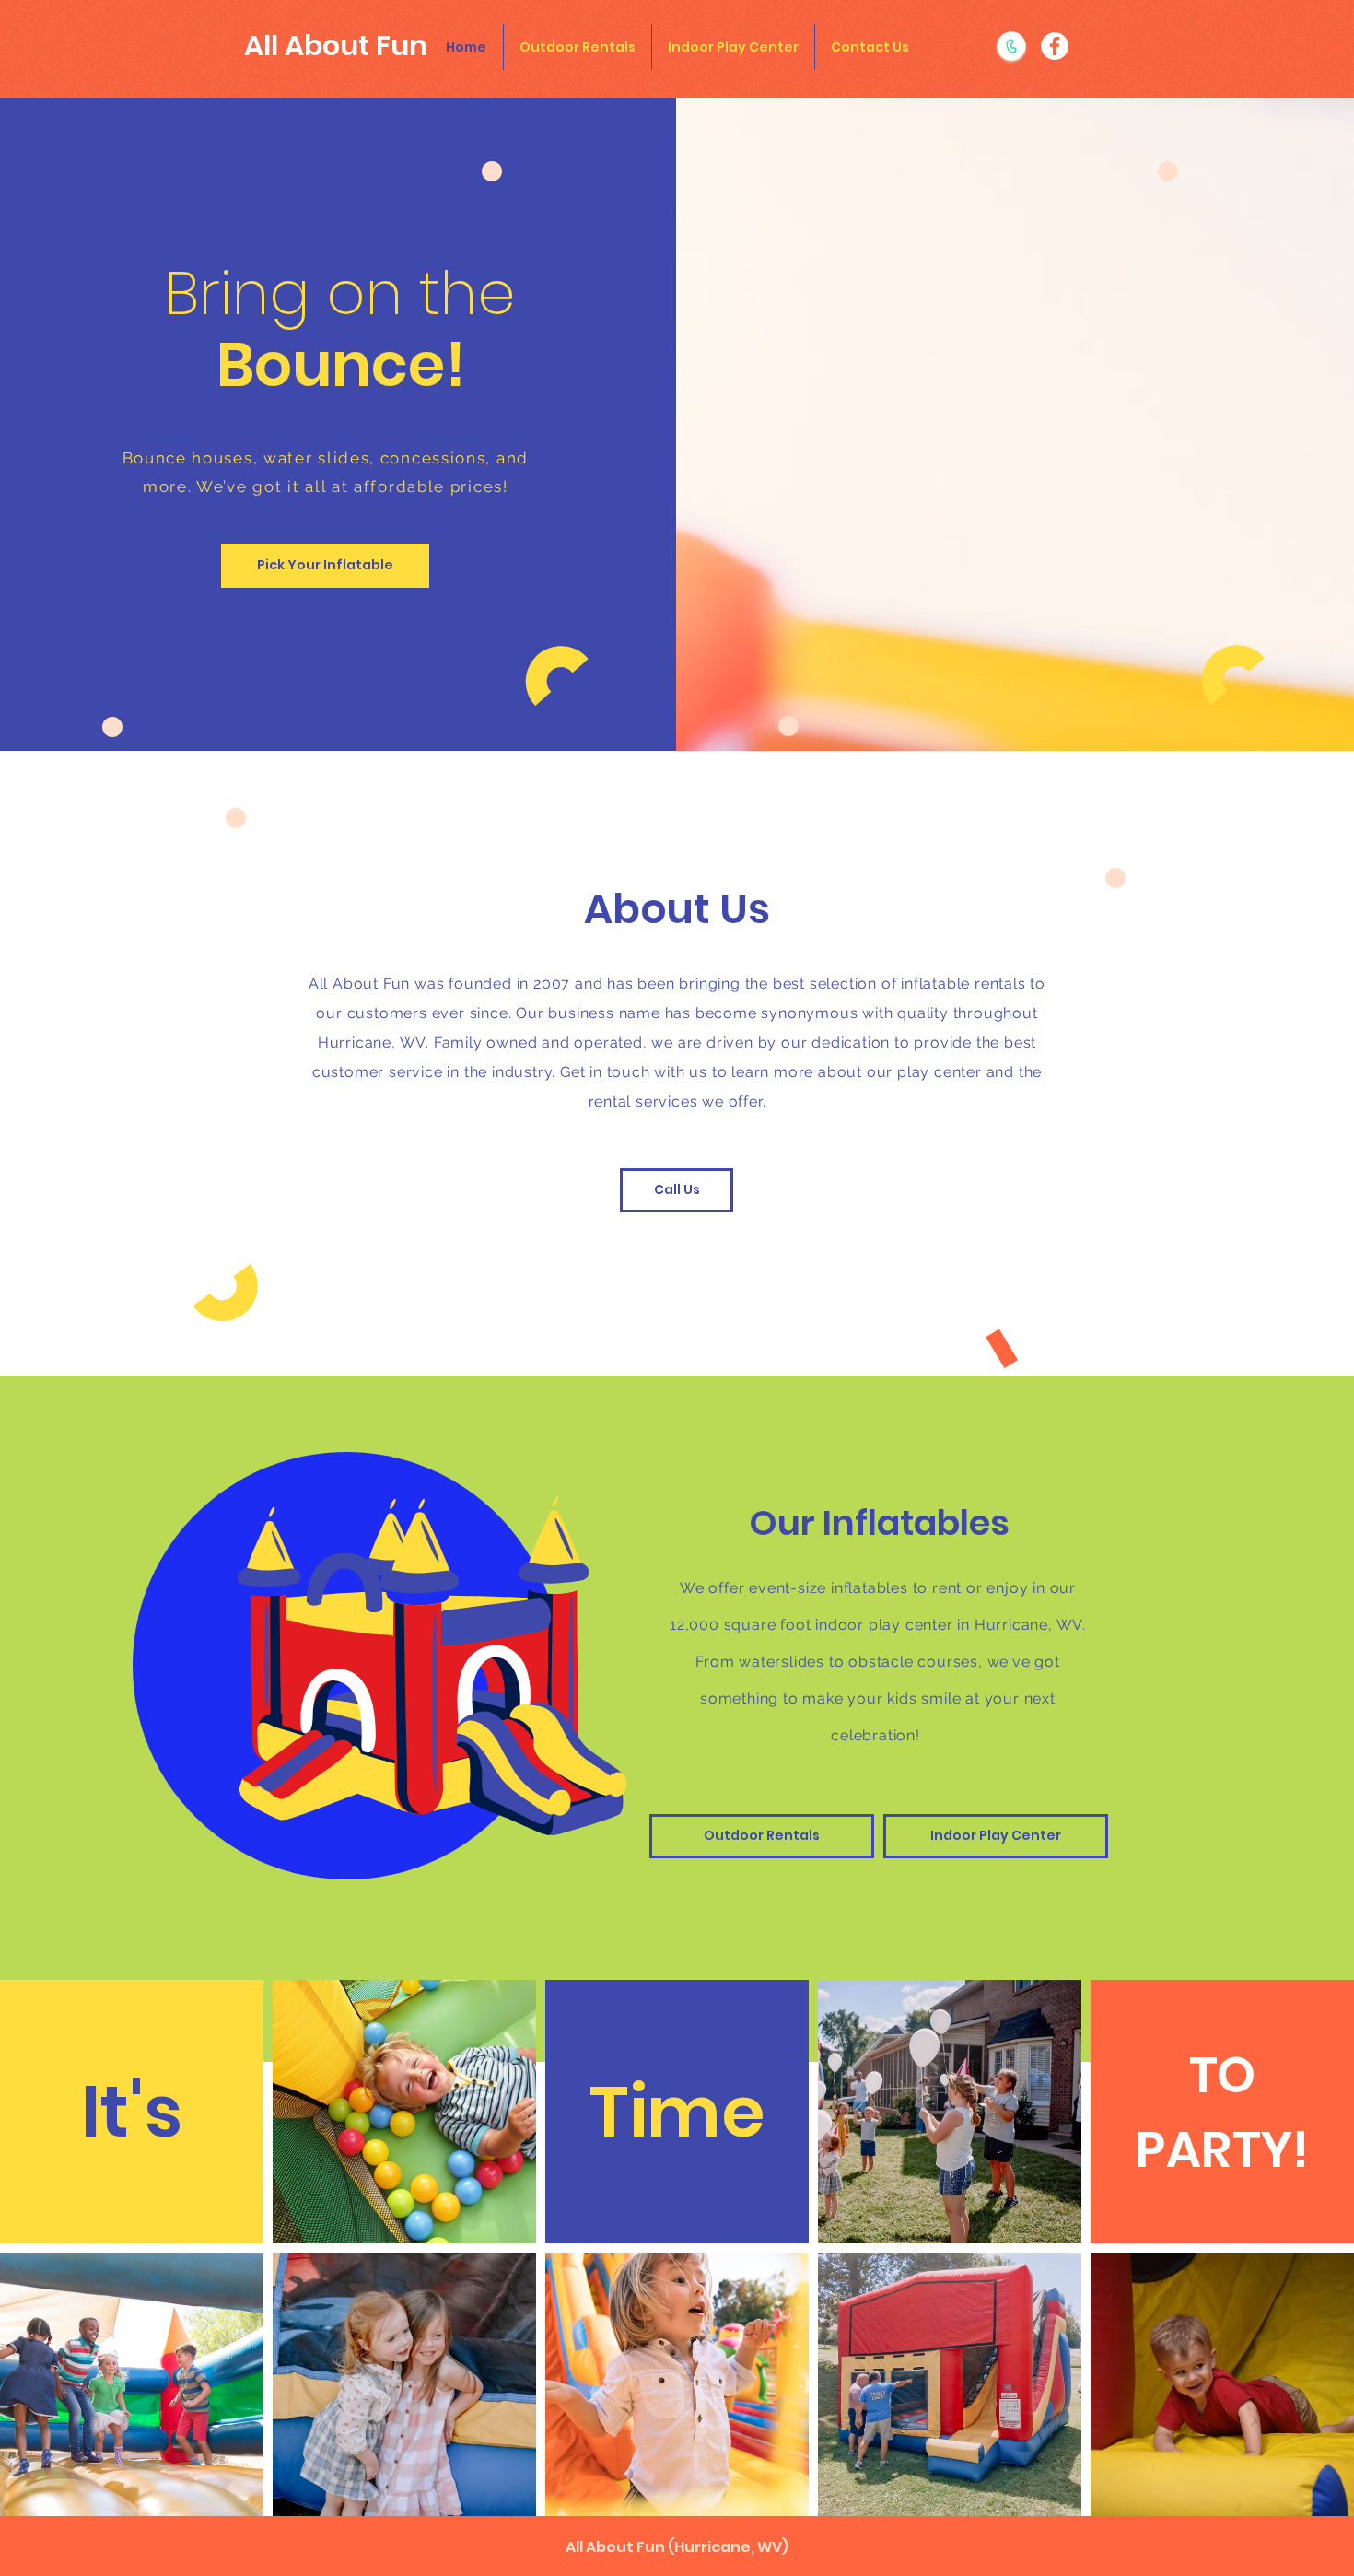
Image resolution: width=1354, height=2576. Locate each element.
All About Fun (336, 46)
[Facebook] (1055, 46)
